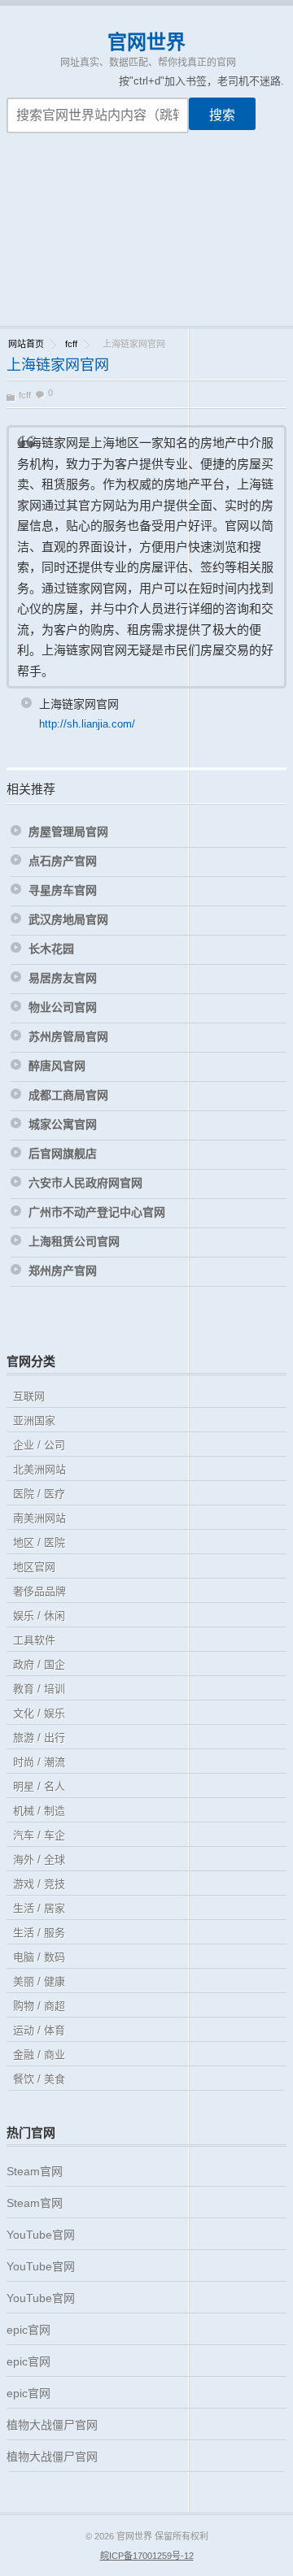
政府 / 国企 (39, 1664)
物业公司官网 (63, 1007)
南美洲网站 (39, 1518)
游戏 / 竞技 (39, 1884)
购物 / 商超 (39, 2006)
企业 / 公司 (39, 1445)
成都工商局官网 (68, 1095)
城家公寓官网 (63, 1124)
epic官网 (28, 2330)
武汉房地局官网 (68, 919)
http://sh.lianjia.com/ (87, 724)
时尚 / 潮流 (39, 1762)
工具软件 (34, 1640)
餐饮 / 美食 (39, 2079)
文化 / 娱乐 (39, 1713)
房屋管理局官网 (68, 832)
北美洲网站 (39, 1469)
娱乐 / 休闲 (39, 1616)
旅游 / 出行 (39, 1738)
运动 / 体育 (39, 2030)
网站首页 (26, 344)
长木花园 (51, 949)
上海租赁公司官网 (74, 1241)
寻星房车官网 (63, 890)
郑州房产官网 (63, 1271)
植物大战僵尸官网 (52, 2425)
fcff (71, 344)
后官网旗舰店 (63, 1153)
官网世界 (146, 42)
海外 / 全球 (39, 1859)
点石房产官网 (63, 861)
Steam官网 (35, 2171)
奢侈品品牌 (39, 1591)
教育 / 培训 (39, 1689)
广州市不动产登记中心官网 (97, 1212)
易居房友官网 (63, 978)
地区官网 (34, 1567)
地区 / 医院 (39, 1542)
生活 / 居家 (39, 1908)
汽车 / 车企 (39, 1835)
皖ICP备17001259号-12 (147, 2556)
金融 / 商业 (39, 2055)
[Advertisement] (146, 240)
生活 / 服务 (39, 1933)
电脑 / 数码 (39, 1957)
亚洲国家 (34, 1420)
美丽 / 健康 (39, 1981)
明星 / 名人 (39, 1786)
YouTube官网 (41, 2235)
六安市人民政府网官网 (85, 1183)
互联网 (29, 1396)
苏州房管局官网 (68, 1036)
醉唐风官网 (57, 1066)
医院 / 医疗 (39, 1494)
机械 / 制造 (39, 1811)
